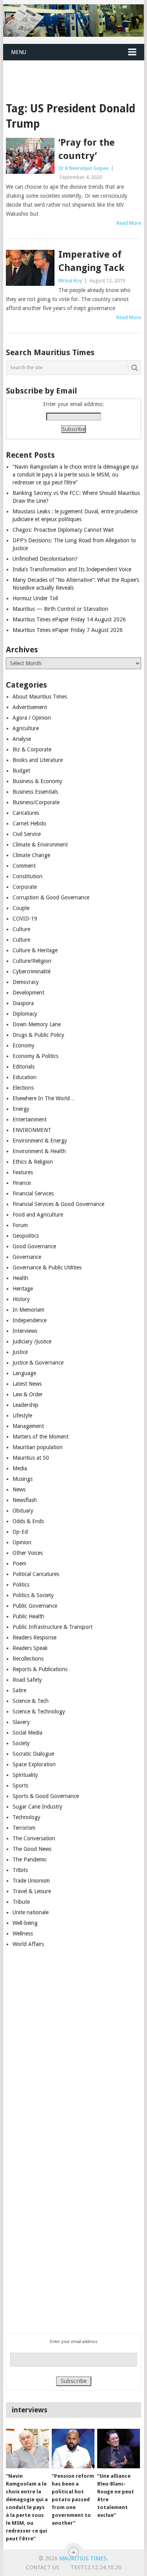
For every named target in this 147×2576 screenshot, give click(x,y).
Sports (20, 1785)
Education (24, 1077)
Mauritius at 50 (31, 1458)
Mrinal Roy (70, 281)
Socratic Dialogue (33, 1754)
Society (21, 1743)
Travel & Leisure (32, 1891)
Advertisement (30, 707)
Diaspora (23, 1003)
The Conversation (34, 1838)
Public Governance (35, 1606)
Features (23, 1172)
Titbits (20, 1870)
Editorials (24, 1067)
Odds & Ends (28, 1521)
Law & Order (28, 1394)
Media (20, 1468)
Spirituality (25, 1775)
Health (20, 1278)
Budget (21, 771)
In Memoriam (28, 1310)
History (21, 1299)
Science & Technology (39, 1711)
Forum (20, 1225)
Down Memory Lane (37, 1024)
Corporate (25, 887)
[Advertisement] (75, 71)
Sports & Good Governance (46, 1796)
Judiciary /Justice (32, 1341)
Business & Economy (37, 781)
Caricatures (26, 813)
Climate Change (31, 855)
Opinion (22, 1542)
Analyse (22, 739)
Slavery (21, 1722)
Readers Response (34, 1637)
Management (28, 1426)
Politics (21, 1585)
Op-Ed (20, 1532)
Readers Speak (30, 1648)
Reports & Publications (40, 1669)
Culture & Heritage (35, 950)
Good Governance (34, 1246)
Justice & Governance (38, 1363)
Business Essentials (35, 792)
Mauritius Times (83, 2558)
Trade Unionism (31, 1881)
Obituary (23, 1511)
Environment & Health (39, 1151)
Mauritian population (38, 1447)
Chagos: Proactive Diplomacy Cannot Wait (63, 530)
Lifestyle (22, 1415)
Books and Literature (38, 760)
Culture (21, 929)
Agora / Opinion (32, 718)
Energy (21, 1109)
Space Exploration (34, 1764)
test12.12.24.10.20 (96, 2567)
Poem (19, 1563)
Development (28, 993)
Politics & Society (33, 1595)
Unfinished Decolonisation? (45, 559)
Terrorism (24, 1828)
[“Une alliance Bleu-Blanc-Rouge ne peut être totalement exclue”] (119, 2449)
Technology (26, 1817)
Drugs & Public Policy (38, 1035)
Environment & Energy (40, 1141)
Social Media (27, 1733)
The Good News (32, 1849)
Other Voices (28, 1553)
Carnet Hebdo (29, 823)
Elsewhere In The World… (44, 1098)
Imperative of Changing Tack (91, 261)
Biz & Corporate (32, 749)
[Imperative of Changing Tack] (30, 268)
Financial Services (33, 1193)
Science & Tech (31, 1701)
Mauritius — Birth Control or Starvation (60, 609)
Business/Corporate (36, 802)
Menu (19, 52)
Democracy (26, 982)
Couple (21, 908)
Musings (23, 1479)
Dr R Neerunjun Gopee (83, 168)
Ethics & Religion (33, 1162)
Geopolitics (26, 1236)
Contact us (43, 2567)
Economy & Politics (35, 1056)
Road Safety (27, 1680)
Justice (20, 1352)
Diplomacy (25, 1014)
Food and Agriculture (38, 1215)
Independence (30, 1320)
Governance (27, 1257)
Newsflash (25, 1500)
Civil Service (27, 834)
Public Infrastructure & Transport (53, 1627)
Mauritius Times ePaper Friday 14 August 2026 (69, 619)
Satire (19, 1690)
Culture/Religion (32, 961)
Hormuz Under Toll (35, 598)
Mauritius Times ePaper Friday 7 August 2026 (68, 630)
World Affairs (28, 1944)
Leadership (25, 1405)
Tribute (21, 1902)
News (19, 1489)
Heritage (23, 1289)
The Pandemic (30, 1859)
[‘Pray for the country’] (30, 156)
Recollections (28, 1659)
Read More (129, 223)
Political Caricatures (36, 1574)
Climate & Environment (40, 845)
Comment (24, 866)
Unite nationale (31, 1912)
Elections (23, 1088)
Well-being (25, 1923)
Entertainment (30, 1119)
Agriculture (26, 728)
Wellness (23, 1933)
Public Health (28, 1616)
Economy (24, 1045)
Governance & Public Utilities (47, 1267)
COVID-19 (25, 919)
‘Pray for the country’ (87, 149)
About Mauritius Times (40, 697)
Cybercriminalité (32, 971)
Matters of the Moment (41, 1437)
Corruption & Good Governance (51, 897)
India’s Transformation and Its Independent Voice (72, 569)
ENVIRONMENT (32, 1130)
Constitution (27, 876)
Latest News (27, 1384)
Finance (22, 1183)
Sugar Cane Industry (37, 1807)
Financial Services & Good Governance (58, 1204)
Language (24, 1373)
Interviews (25, 1331)
